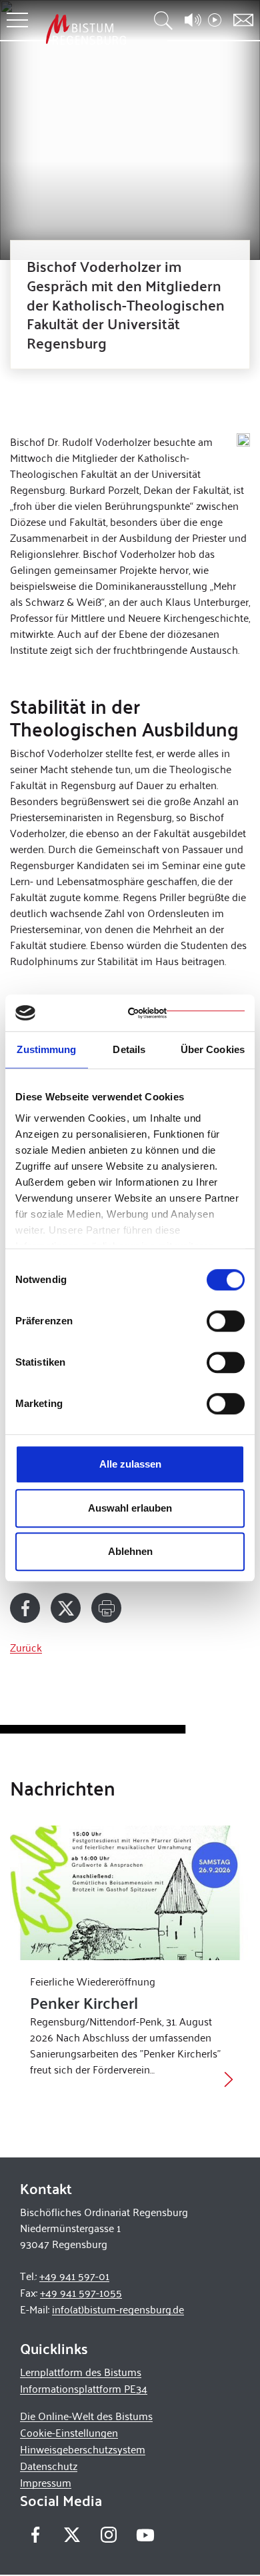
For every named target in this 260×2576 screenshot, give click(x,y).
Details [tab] (129, 1049)
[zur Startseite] (86, 29)
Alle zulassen (130, 1464)
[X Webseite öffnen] (72, 2535)
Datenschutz (49, 2466)
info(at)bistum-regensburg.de (118, 2309)
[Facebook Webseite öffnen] (35, 2535)
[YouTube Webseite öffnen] (145, 2534)
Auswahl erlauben (130, 1508)
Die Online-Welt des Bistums (86, 2416)
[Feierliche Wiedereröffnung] (130, 1893)
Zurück (26, 1647)
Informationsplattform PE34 (84, 2388)
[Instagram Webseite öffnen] (108, 2535)
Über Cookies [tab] (213, 1049)
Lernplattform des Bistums (81, 2372)
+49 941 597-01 (74, 2276)
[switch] (226, 1321)
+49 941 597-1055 (81, 2292)
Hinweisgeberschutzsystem (83, 2449)
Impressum (46, 2482)
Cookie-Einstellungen (69, 2432)
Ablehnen (130, 1551)
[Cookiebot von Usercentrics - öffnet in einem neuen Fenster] (186, 1013)
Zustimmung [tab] (46, 1049)
